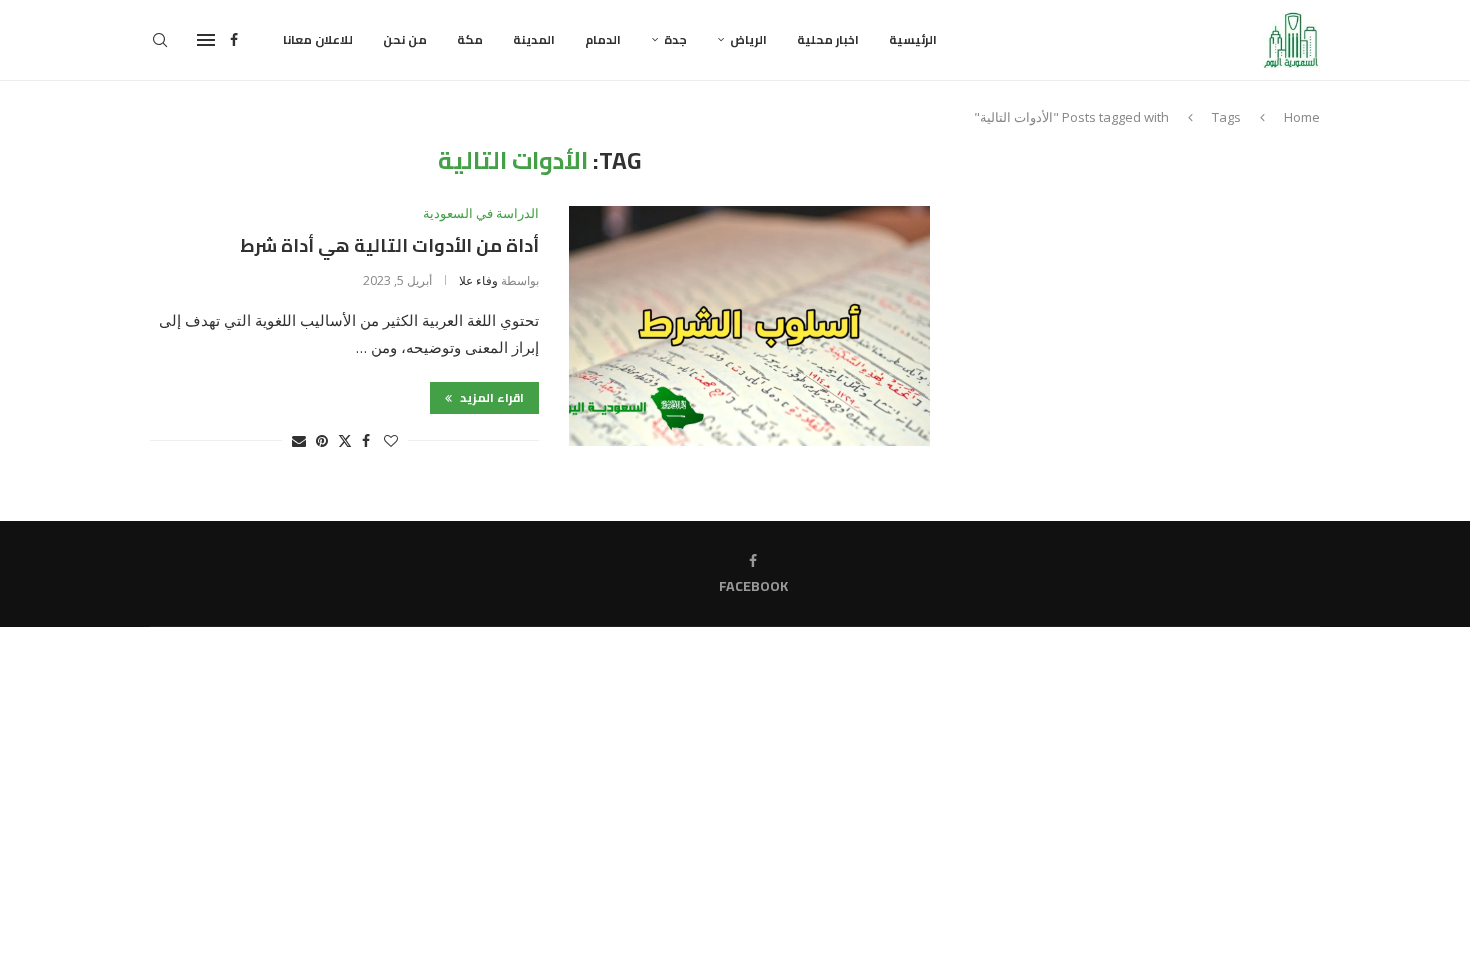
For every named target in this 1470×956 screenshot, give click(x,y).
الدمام (603, 39)
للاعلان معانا (318, 39)
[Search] (160, 40)
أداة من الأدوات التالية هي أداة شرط (389, 245)
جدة (675, 39)
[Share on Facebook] (366, 440)
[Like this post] (391, 440)
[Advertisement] (1150, 287)
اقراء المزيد (490, 397)
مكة (470, 39)
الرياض (748, 39)
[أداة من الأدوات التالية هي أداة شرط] (749, 326)
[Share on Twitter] (345, 440)
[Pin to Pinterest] (322, 440)
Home (1302, 117)
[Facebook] (234, 40)
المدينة (534, 39)
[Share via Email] (299, 440)
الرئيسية (913, 39)
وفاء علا (478, 280)
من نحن (405, 39)
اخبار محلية (828, 39)
